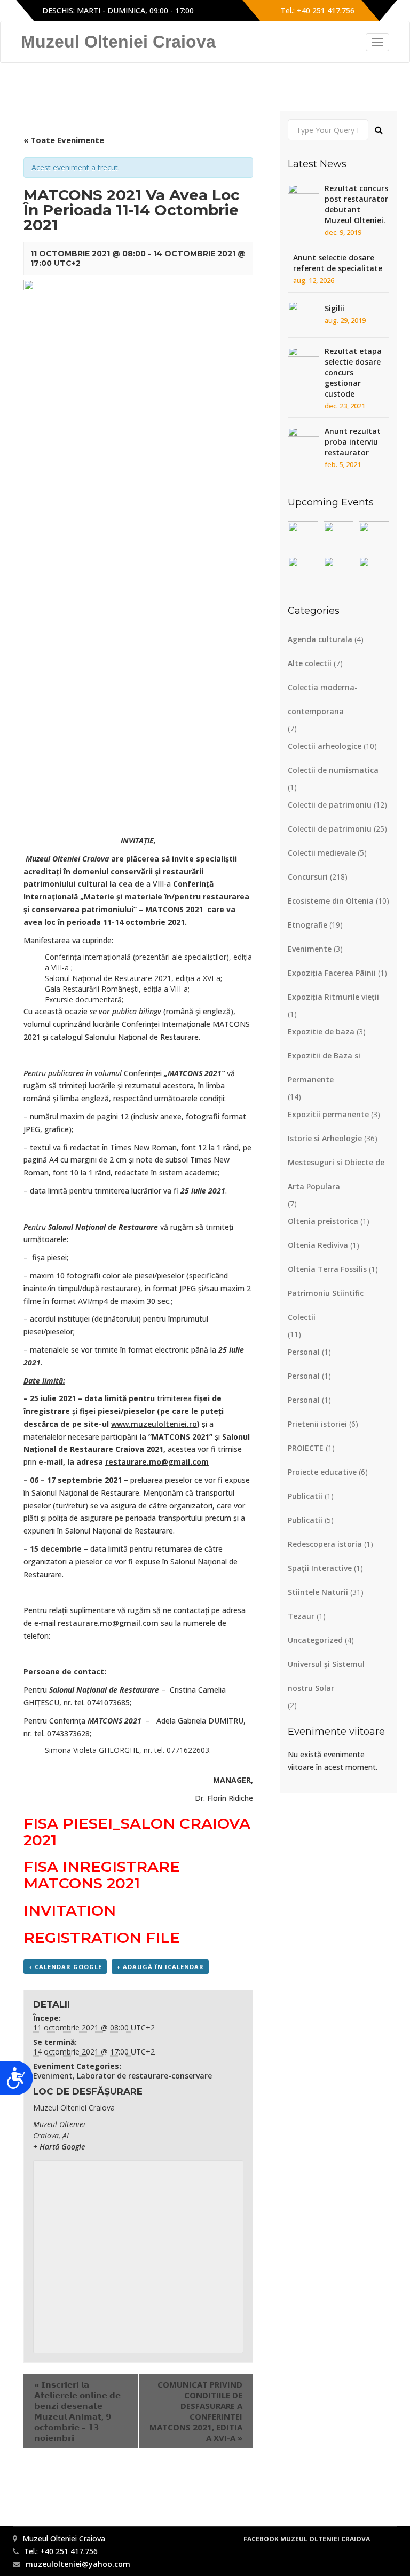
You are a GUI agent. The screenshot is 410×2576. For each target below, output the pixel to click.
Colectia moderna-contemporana (323, 699)
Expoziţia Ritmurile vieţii (333, 997)
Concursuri (308, 877)
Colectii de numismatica (333, 770)
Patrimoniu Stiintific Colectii (326, 1305)
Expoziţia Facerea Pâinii (332, 973)
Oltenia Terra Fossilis (327, 1269)
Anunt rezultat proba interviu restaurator (353, 442)
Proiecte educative (322, 1472)
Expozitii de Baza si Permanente (324, 1068)
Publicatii (305, 1496)
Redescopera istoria (325, 1544)
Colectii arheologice (325, 746)
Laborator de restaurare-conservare (144, 2076)
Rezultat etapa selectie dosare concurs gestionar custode (353, 372)
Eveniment (53, 2076)
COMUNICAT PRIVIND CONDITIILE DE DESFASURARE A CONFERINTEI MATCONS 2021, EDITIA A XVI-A (196, 2411)
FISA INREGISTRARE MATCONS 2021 (102, 1875)
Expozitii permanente (328, 1114)
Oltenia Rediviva (318, 1245)
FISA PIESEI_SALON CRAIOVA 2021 (137, 1832)
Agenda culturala (320, 639)
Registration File (102, 1938)
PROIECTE (306, 1448)
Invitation (70, 1910)
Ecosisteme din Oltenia (331, 901)
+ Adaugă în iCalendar (160, 1967)
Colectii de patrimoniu (330, 805)
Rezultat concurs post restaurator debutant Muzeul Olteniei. (356, 204)
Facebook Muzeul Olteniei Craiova (307, 2539)
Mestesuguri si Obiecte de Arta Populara (336, 1174)
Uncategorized (315, 1640)
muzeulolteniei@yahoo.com (78, 2564)
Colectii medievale (322, 853)
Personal (304, 1352)
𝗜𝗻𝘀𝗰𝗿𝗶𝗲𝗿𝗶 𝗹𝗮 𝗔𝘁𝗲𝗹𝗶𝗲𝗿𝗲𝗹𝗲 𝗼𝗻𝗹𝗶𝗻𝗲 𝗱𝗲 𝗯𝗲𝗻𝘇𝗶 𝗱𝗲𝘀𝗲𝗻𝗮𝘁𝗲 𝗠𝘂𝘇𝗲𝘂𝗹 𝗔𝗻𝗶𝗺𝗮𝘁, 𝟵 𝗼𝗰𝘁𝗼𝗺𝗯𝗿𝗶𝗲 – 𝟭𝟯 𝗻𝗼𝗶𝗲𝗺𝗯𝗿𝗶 (77, 2411)
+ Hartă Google (59, 2147)
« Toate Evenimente (64, 140)
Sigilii (334, 308)
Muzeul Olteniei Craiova (118, 42)
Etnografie (307, 925)
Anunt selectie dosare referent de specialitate (338, 263)
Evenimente (310, 949)
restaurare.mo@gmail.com (108, 1623)
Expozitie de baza (321, 1032)
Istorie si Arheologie (325, 1138)
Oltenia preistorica (323, 1221)
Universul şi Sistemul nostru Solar (326, 1676)
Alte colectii (310, 663)
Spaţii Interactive (320, 1568)
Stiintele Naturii (318, 1592)
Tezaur (301, 1616)
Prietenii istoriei (317, 1424)
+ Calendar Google (65, 1967)
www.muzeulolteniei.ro (154, 1424)
